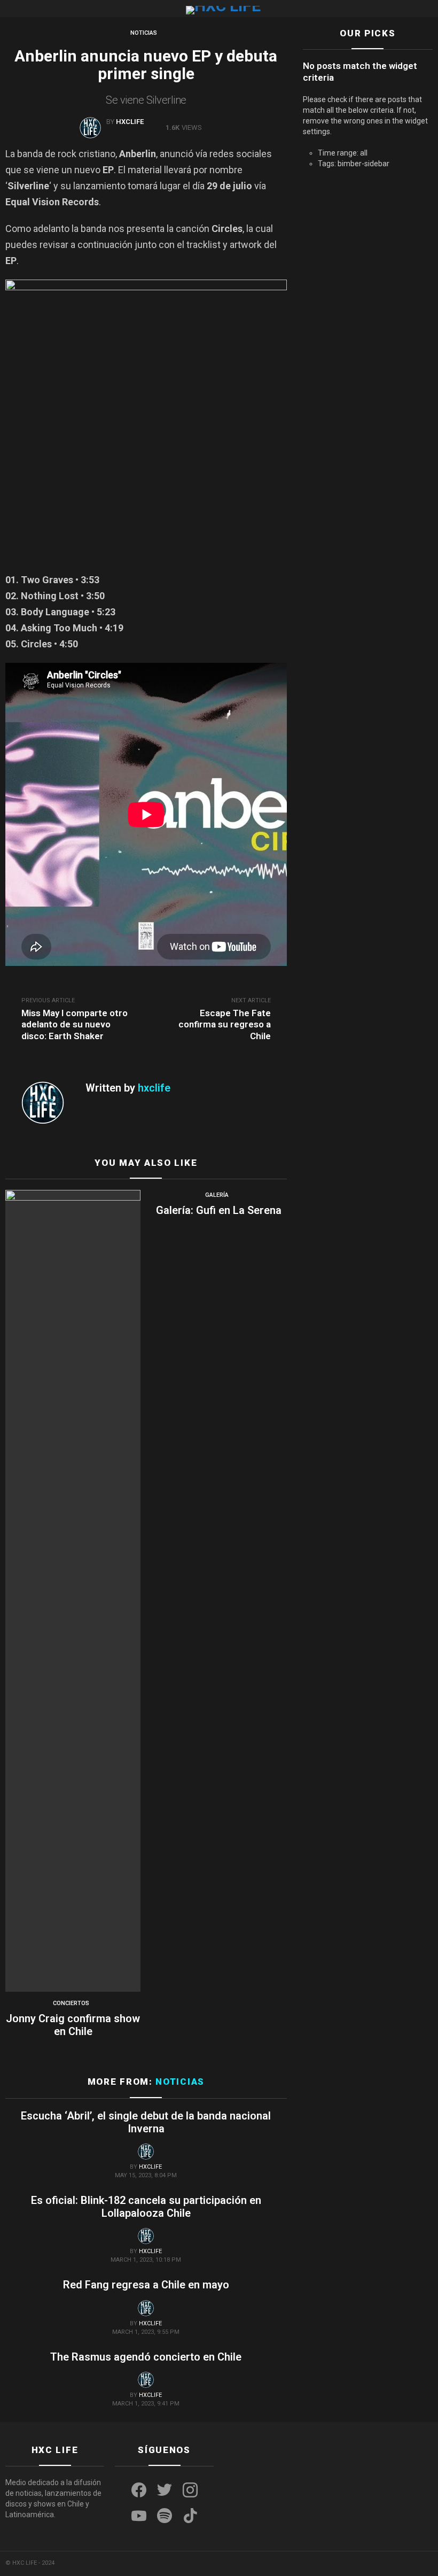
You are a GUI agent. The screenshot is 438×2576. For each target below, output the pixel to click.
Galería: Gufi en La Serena (219, 1210)
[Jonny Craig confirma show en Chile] (73, 1591)
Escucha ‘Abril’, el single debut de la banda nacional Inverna (146, 2122)
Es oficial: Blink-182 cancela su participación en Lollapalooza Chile (146, 2207)
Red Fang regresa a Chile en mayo (146, 2285)
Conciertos (71, 2003)
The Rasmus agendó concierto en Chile (146, 2357)
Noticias (180, 2082)
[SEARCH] (428, 9)
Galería (217, 1195)
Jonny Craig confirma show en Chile (73, 2025)
